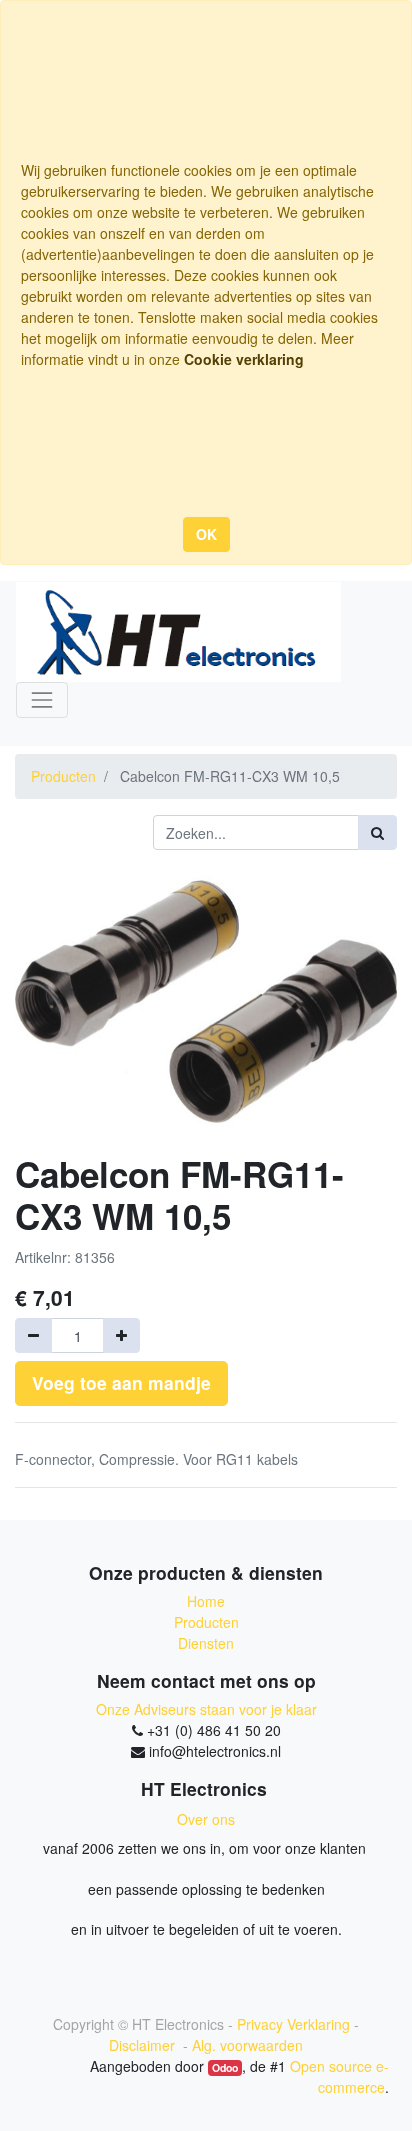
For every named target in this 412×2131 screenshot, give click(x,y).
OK (206, 534)
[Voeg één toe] (121, 1335)
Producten (63, 776)
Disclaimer (144, 2045)
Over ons (206, 1819)
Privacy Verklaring (293, 2024)
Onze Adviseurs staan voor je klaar (206, 1709)
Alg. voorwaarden (247, 2045)
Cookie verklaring (244, 359)
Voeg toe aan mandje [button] (121, 1382)
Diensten (206, 1643)
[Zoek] (377, 832)
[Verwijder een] (33, 1335)
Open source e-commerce (339, 2076)
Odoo (225, 2067)
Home (206, 1601)
